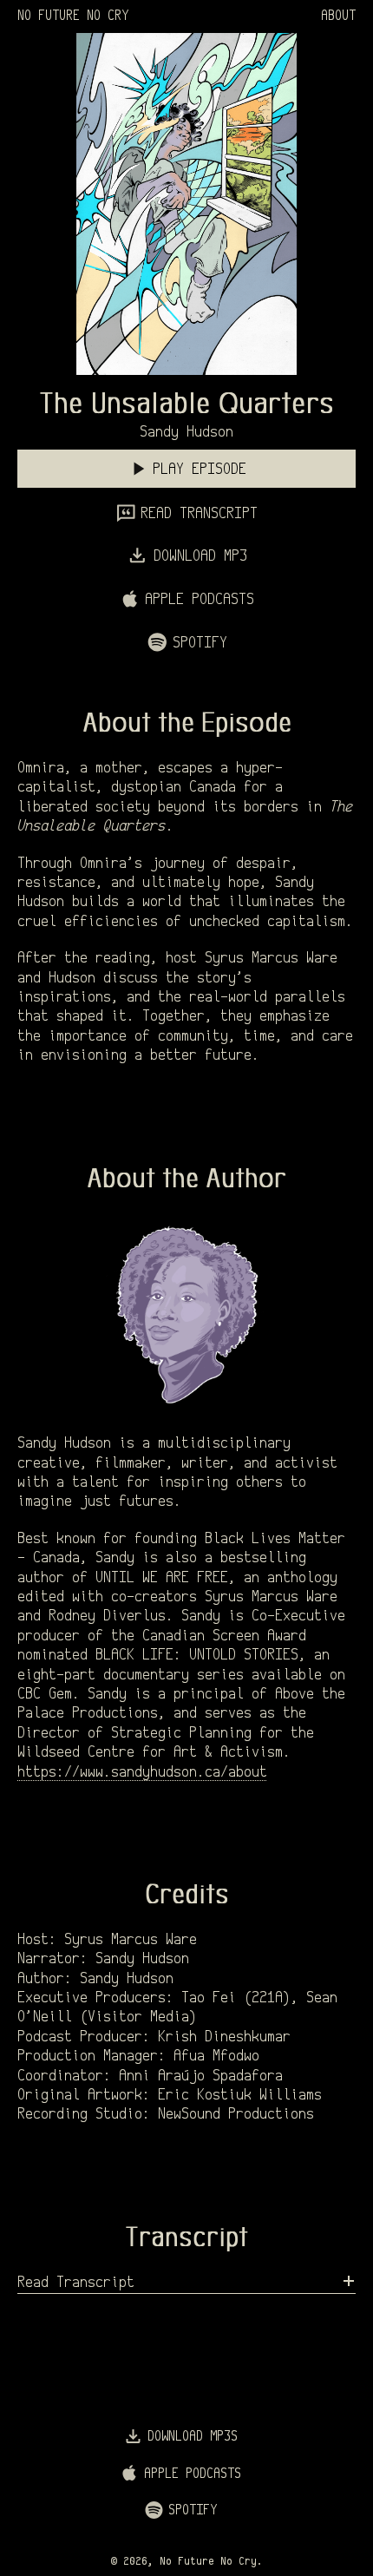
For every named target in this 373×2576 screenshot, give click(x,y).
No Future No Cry (73, 16)
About (338, 16)
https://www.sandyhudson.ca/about (142, 1773)
